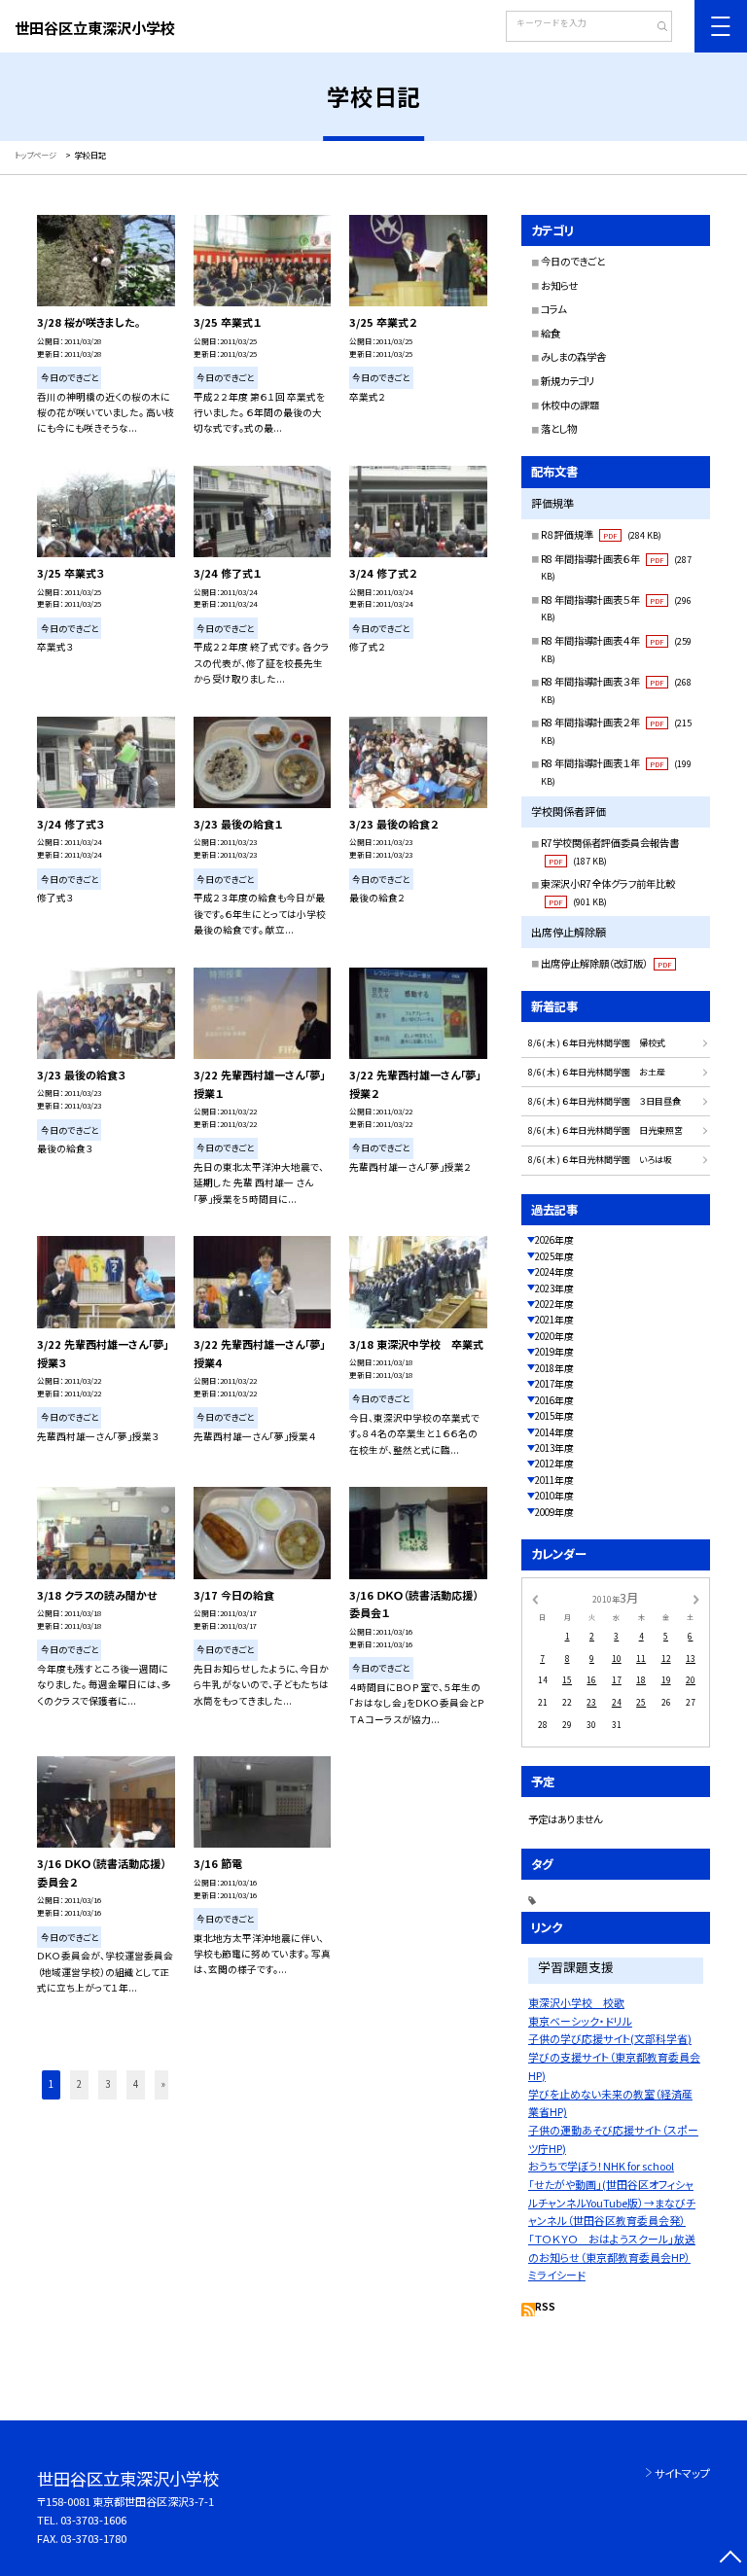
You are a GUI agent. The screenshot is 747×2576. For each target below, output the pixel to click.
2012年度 (554, 1464)
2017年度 (554, 1384)
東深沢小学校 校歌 (576, 2002)
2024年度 (554, 1272)
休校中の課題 (570, 405)
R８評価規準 (601, 534)
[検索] (655, 28)
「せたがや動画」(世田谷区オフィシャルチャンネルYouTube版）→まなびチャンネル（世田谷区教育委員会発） (612, 2202)
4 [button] (136, 2084)
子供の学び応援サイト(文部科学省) (610, 2038)
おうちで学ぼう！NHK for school (601, 2166)
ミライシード (557, 2275)
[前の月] (535, 1599)
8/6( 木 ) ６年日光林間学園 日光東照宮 (605, 1130)
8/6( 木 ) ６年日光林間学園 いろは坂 (600, 1160)
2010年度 (554, 1496)
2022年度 (554, 1304)
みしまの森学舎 (573, 356)
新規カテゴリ (568, 381)
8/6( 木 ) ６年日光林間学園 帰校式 (597, 1043)
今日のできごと (573, 261)
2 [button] (79, 2084)
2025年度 (554, 1256)
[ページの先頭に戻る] (730, 2559)
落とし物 (559, 428)
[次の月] (696, 1599)
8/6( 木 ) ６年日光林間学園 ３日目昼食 (605, 1101)
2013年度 (554, 1448)
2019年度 (554, 1352)
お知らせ (559, 285)
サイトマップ (682, 2473)
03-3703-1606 (93, 2520)
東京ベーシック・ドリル (580, 2021)
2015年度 (554, 1416)
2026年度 (554, 1240)
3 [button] (107, 2084)
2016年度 (554, 1400)
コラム (553, 309)
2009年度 (554, 1512)
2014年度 (554, 1432)
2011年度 (554, 1480)
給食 (551, 333)
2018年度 (554, 1368)
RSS (545, 2307)
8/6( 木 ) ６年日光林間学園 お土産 (597, 1072)
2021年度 (554, 1320)
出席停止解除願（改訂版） (606, 963)
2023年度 (554, 1288)
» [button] (163, 2084)
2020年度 (554, 1336)
